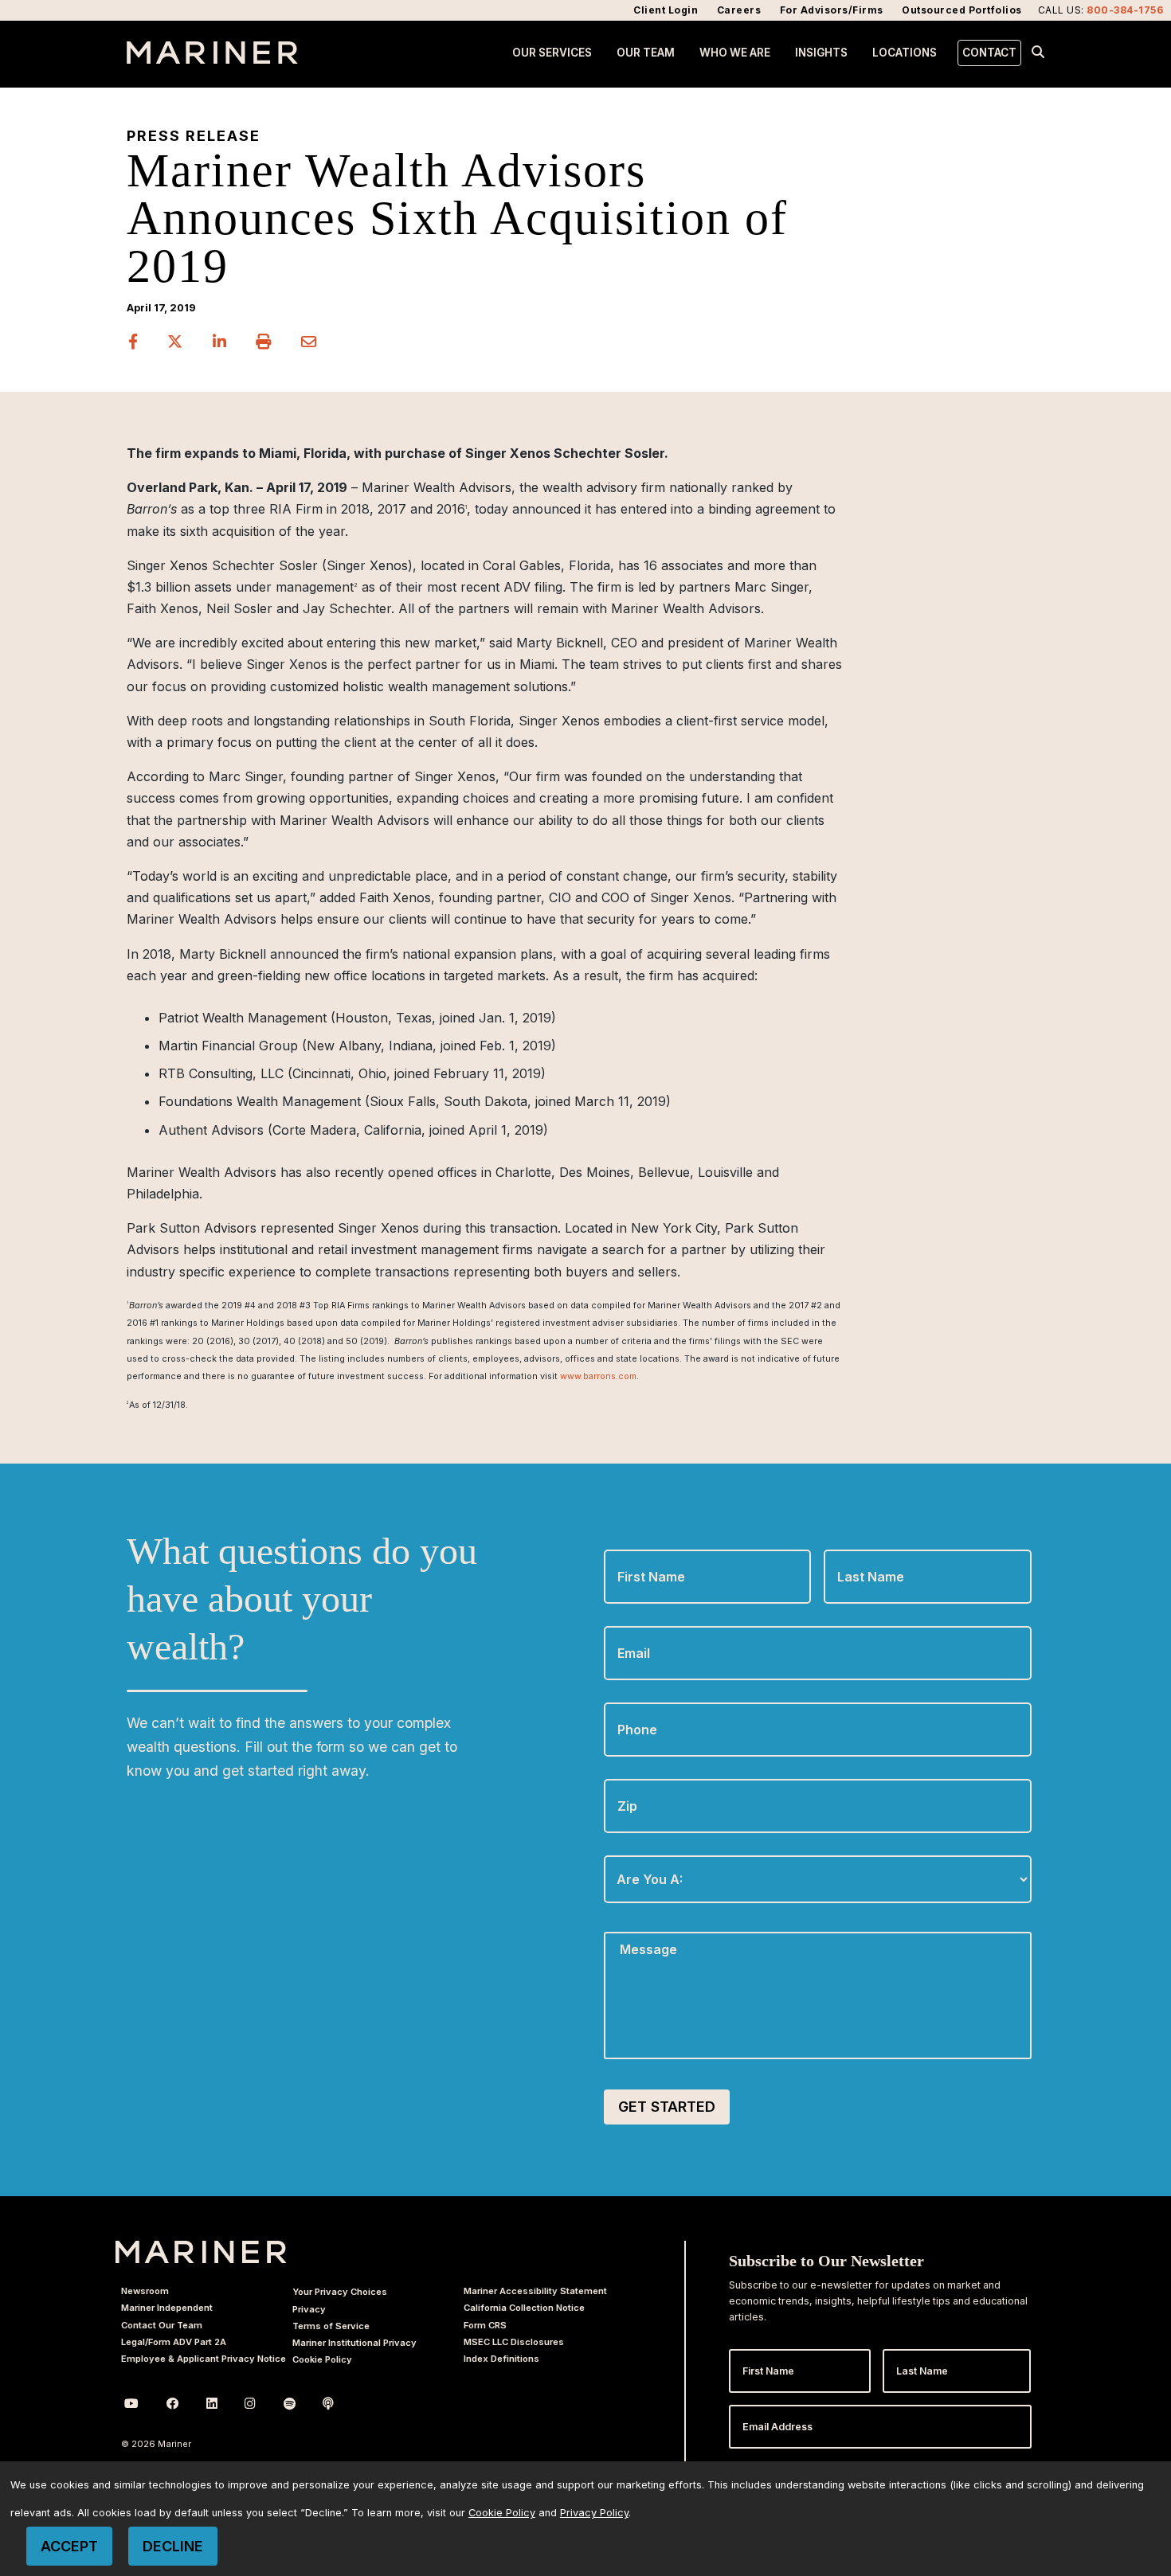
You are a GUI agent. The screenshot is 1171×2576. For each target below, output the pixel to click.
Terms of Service (331, 2326)
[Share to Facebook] (135, 342)
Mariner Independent (167, 2308)
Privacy (309, 2309)
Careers (739, 10)
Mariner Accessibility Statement (535, 2291)
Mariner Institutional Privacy (354, 2343)
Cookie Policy (322, 2359)
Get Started (667, 2107)
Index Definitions (501, 2359)
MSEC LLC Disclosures (514, 2342)
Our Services (552, 53)
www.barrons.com (598, 1376)
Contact (989, 53)
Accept (69, 2546)
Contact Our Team (162, 2325)
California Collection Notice (524, 2308)
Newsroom (145, 2291)
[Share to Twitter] (177, 342)
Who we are (735, 53)
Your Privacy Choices (340, 2292)
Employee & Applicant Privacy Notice (204, 2359)
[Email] (309, 342)
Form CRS (485, 2325)
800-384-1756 (1125, 10)
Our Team (646, 53)
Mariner (201, 2252)
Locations (905, 53)
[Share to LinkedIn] (221, 342)
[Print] (266, 342)
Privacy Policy (594, 2513)
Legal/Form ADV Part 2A (174, 2342)
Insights (821, 53)
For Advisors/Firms (832, 10)
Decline (173, 2546)
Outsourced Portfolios (962, 10)
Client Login (666, 10)
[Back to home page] (212, 59)
